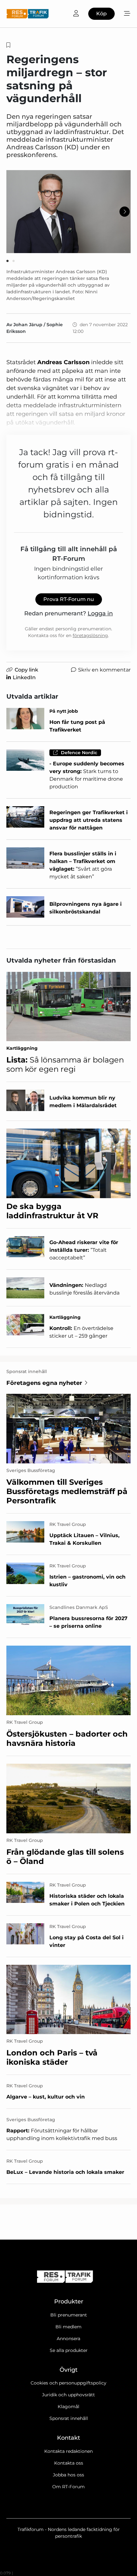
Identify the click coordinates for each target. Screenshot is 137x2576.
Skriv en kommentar (104, 670)
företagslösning (90, 635)
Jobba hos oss (68, 2475)
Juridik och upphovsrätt (68, 2395)
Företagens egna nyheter (44, 1383)
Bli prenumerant (69, 2315)
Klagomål (68, 2407)
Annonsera (68, 2339)
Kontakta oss (69, 2463)
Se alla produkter (69, 2350)
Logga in (100, 613)
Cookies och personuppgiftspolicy (68, 2383)
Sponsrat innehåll (69, 2418)
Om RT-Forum (68, 2487)
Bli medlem (68, 2327)
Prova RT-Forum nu (69, 599)
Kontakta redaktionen (68, 2451)
